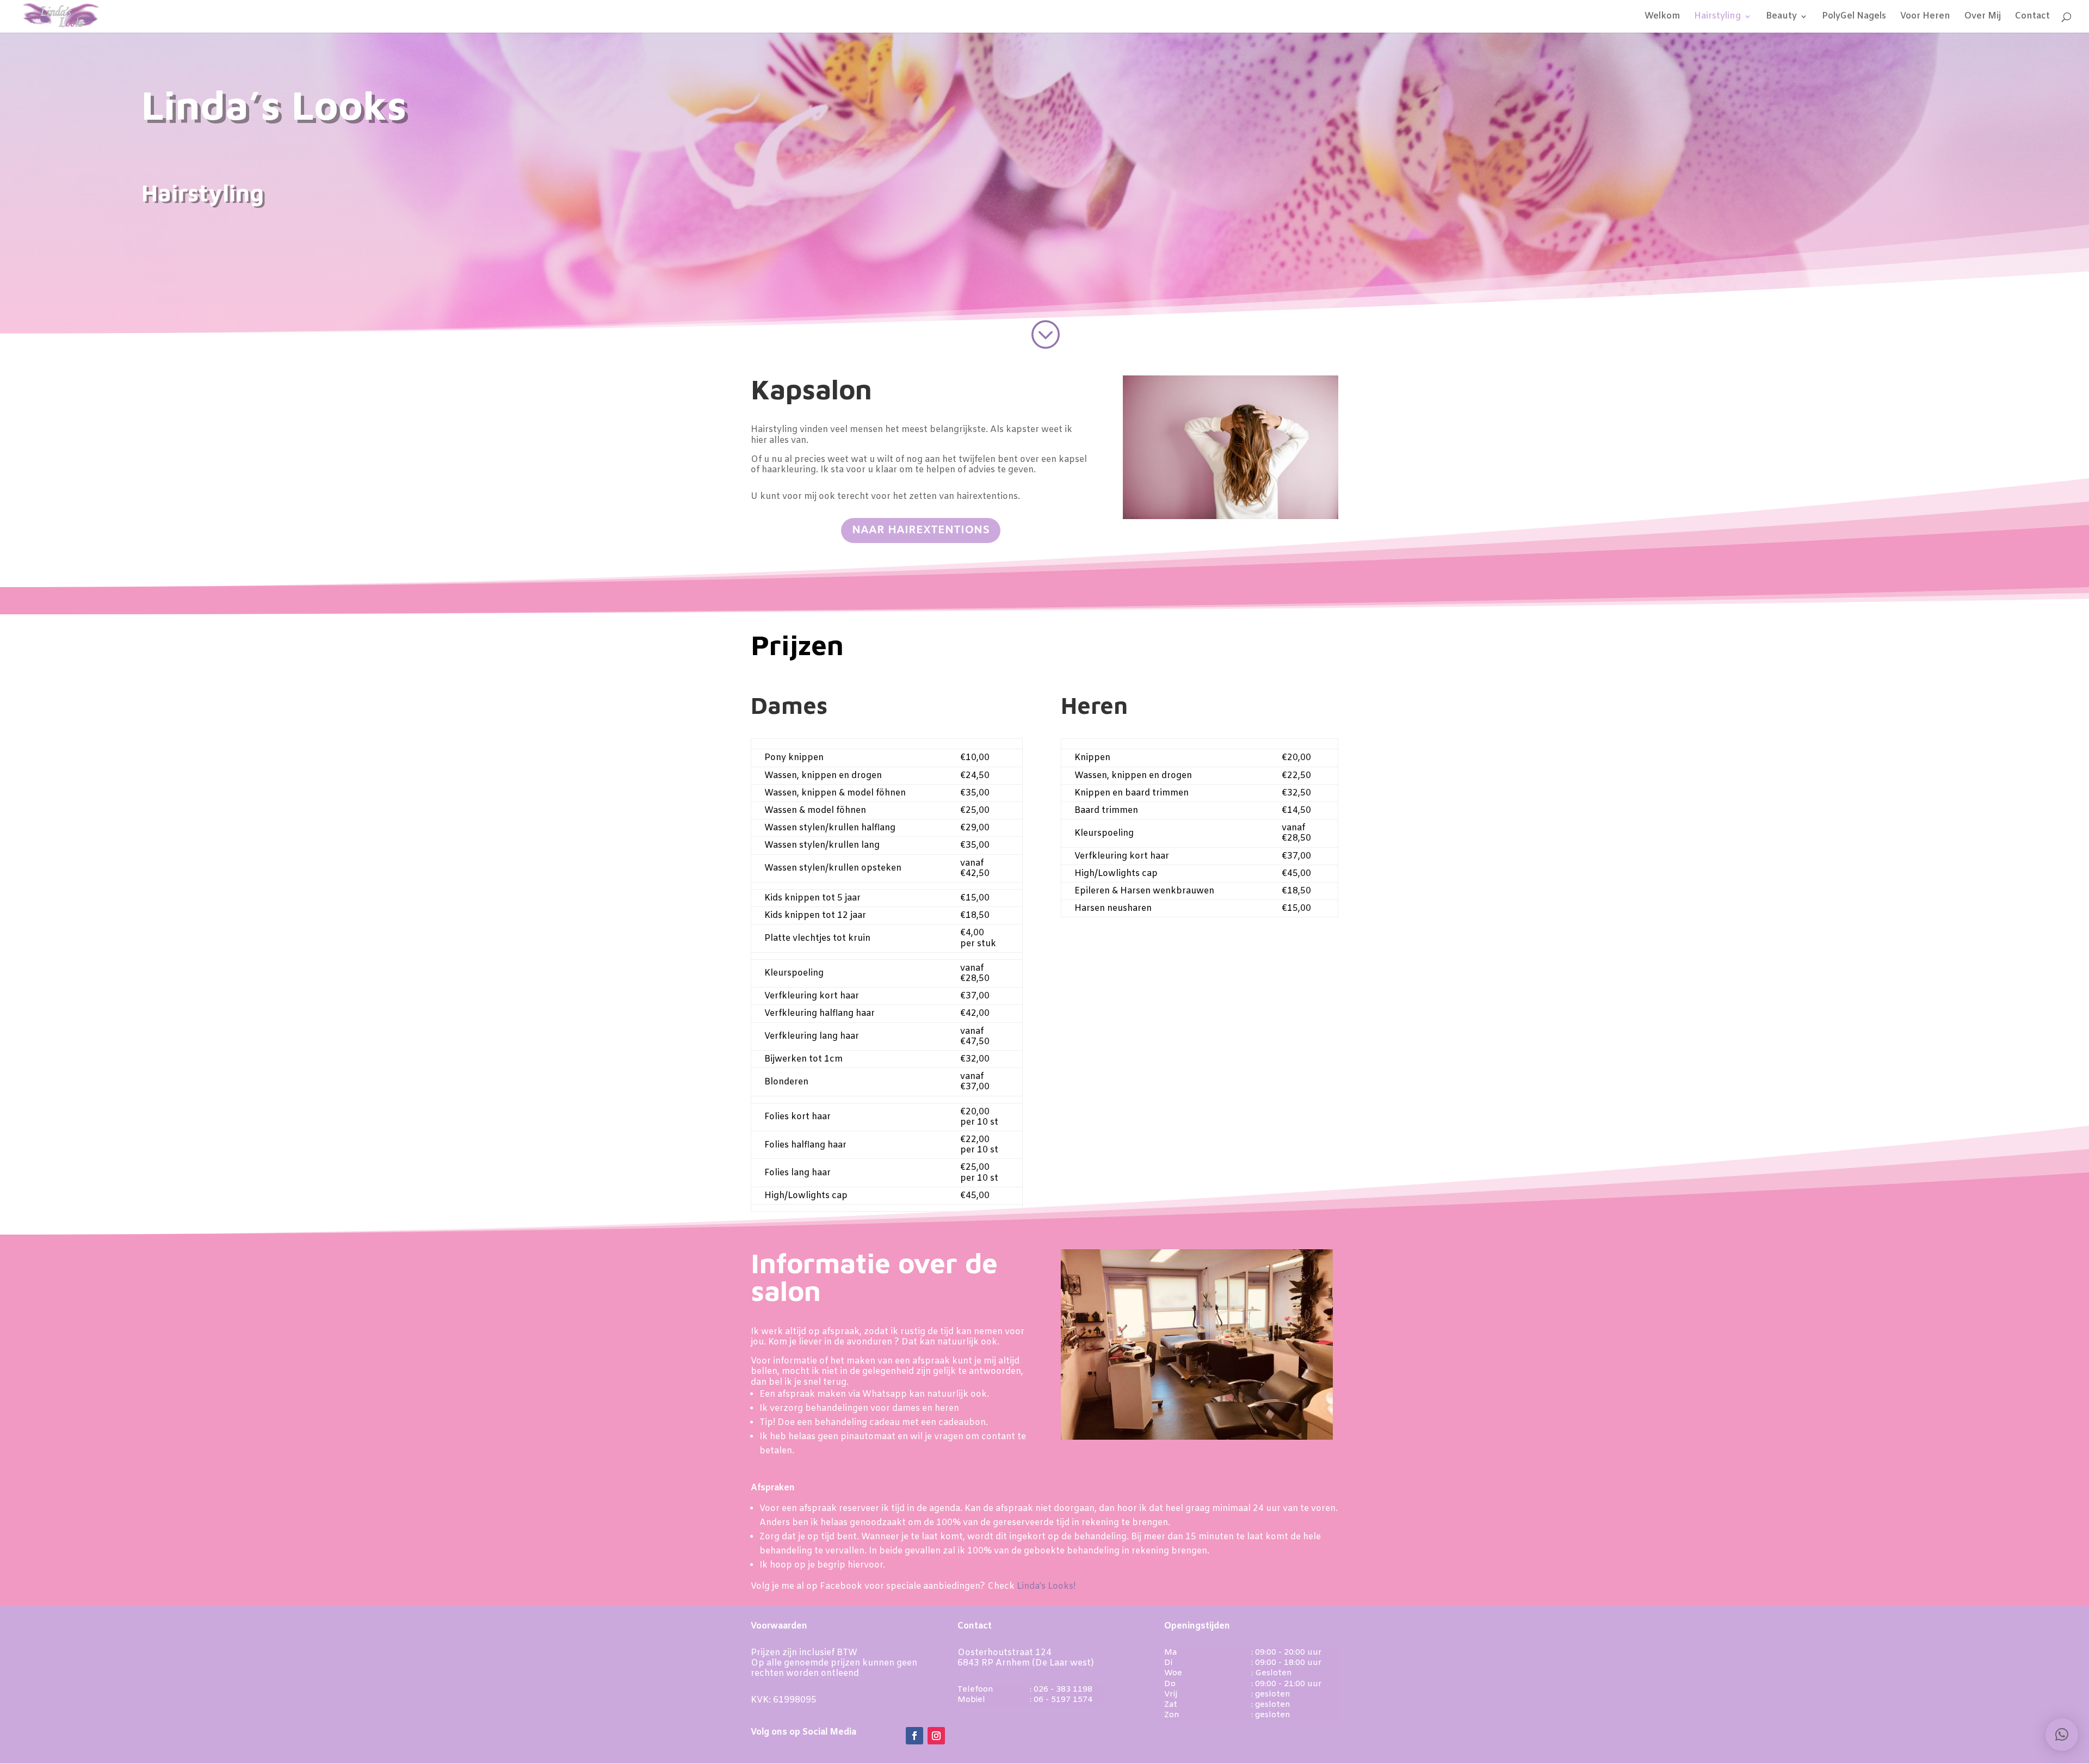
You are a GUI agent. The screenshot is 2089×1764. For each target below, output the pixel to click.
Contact (2032, 17)
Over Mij (1983, 17)
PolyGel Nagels (1854, 17)
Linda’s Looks (274, 106)
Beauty (1781, 17)
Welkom (1662, 17)
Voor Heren (1925, 17)
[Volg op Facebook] (914, 1736)
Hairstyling (1717, 17)
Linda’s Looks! (1046, 1586)
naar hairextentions (921, 530)
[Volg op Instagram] (936, 1736)
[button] (2062, 1735)
